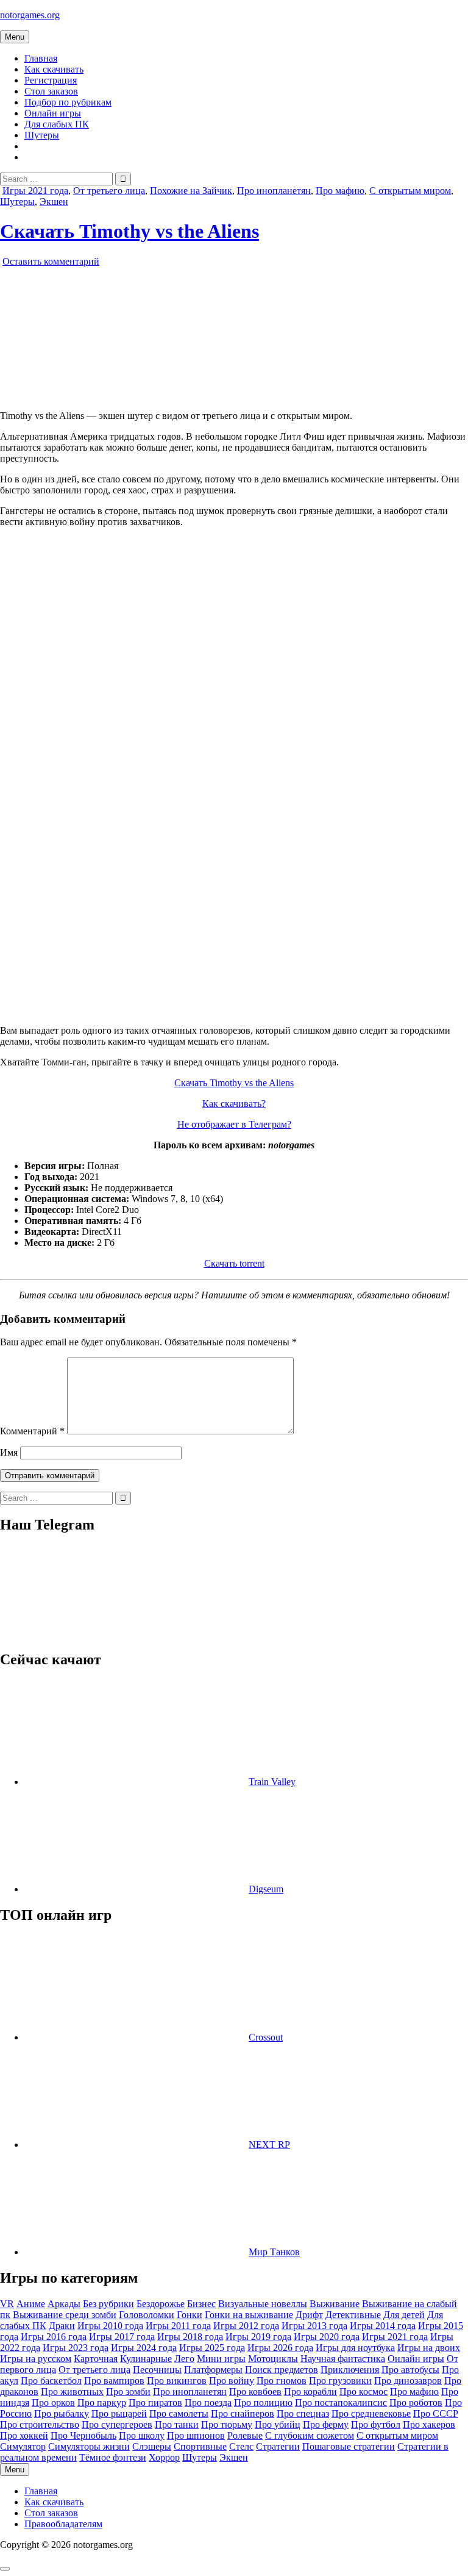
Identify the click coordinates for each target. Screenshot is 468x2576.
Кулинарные (146, 2359)
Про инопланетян (274, 191)
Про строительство (40, 2424)
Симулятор (23, 2446)
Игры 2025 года (212, 2348)
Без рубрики (108, 2304)
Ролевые (245, 2435)
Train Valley (272, 1782)
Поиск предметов (282, 2370)
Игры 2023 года (76, 2348)
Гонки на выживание (249, 2315)
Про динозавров (408, 2381)
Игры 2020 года (327, 2337)
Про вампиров (114, 2381)
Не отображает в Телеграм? (234, 1124)
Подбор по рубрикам (68, 102)
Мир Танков (274, 2252)
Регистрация (51, 80)
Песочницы (157, 2370)
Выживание (335, 2304)
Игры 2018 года (190, 2337)
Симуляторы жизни (89, 2446)
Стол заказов (51, 91)
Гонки (190, 2315)
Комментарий (32, 1431)
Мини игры (221, 2359)
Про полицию (263, 2402)
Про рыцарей (119, 2413)
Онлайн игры (53, 113)
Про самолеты (179, 2413)
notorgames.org (30, 15)
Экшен (54, 202)
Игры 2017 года (122, 2337)
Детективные (353, 2315)
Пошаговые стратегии (349, 2446)
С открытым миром (410, 191)
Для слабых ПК (57, 124)
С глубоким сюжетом (310, 2435)
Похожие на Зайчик (191, 191)
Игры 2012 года (246, 2326)
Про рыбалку (62, 2413)
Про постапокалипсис (341, 2402)
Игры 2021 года (35, 191)
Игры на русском (36, 2359)
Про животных (72, 2392)
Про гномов (282, 2381)
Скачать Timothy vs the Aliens (129, 231)
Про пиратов (155, 2402)
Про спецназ (303, 2413)
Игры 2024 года (144, 2348)
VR (7, 2304)
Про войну (232, 2381)
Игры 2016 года (54, 2337)
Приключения (350, 2370)
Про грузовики (340, 2381)
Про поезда (208, 2402)
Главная (41, 58)
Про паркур (102, 2402)
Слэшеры (152, 2446)
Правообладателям (63, 2524)
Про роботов (416, 2402)
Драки (62, 2326)
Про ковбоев (255, 2392)
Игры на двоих (429, 2348)
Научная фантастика (343, 2359)
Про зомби (128, 2392)
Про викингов (177, 2381)
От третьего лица (109, 191)
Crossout (266, 2037)
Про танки (177, 2424)
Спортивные (200, 2446)
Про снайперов (243, 2413)
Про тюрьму (227, 2424)
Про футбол (376, 2424)
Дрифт (309, 2315)
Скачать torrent (234, 1263)
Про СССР (436, 2413)
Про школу (142, 2435)
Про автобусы (410, 2370)
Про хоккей (24, 2435)
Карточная (96, 2359)
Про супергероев (117, 2424)
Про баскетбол (51, 2381)
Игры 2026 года (280, 2348)
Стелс (241, 2446)
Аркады (64, 2304)
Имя (9, 1452)
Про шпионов (196, 2435)
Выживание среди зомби (65, 2315)
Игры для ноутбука (355, 2348)
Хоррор (164, 2457)
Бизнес (201, 2304)
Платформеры (213, 2370)
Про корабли (310, 2392)
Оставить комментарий (51, 261)
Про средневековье (371, 2413)
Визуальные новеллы (263, 2304)
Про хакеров (429, 2424)
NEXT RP (269, 2145)
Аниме (31, 2304)
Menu (15, 37)
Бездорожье (161, 2304)
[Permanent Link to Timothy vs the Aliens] (140, 395)
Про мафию (340, 191)
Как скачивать (54, 69)
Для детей (404, 2315)
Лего (184, 2359)
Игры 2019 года (258, 2337)
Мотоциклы (273, 2359)
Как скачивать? (234, 1104)
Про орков (53, 2402)
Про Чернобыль (83, 2435)
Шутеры (42, 135)
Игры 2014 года (383, 2326)
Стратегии (278, 2446)
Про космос (363, 2392)
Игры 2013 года (314, 2326)
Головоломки (147, 2315)
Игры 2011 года (178, 2326)
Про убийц (278, 2424)
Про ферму (326, 2424)
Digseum (266, 1889)
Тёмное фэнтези (113, 2457)
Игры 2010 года (110, 2326)
